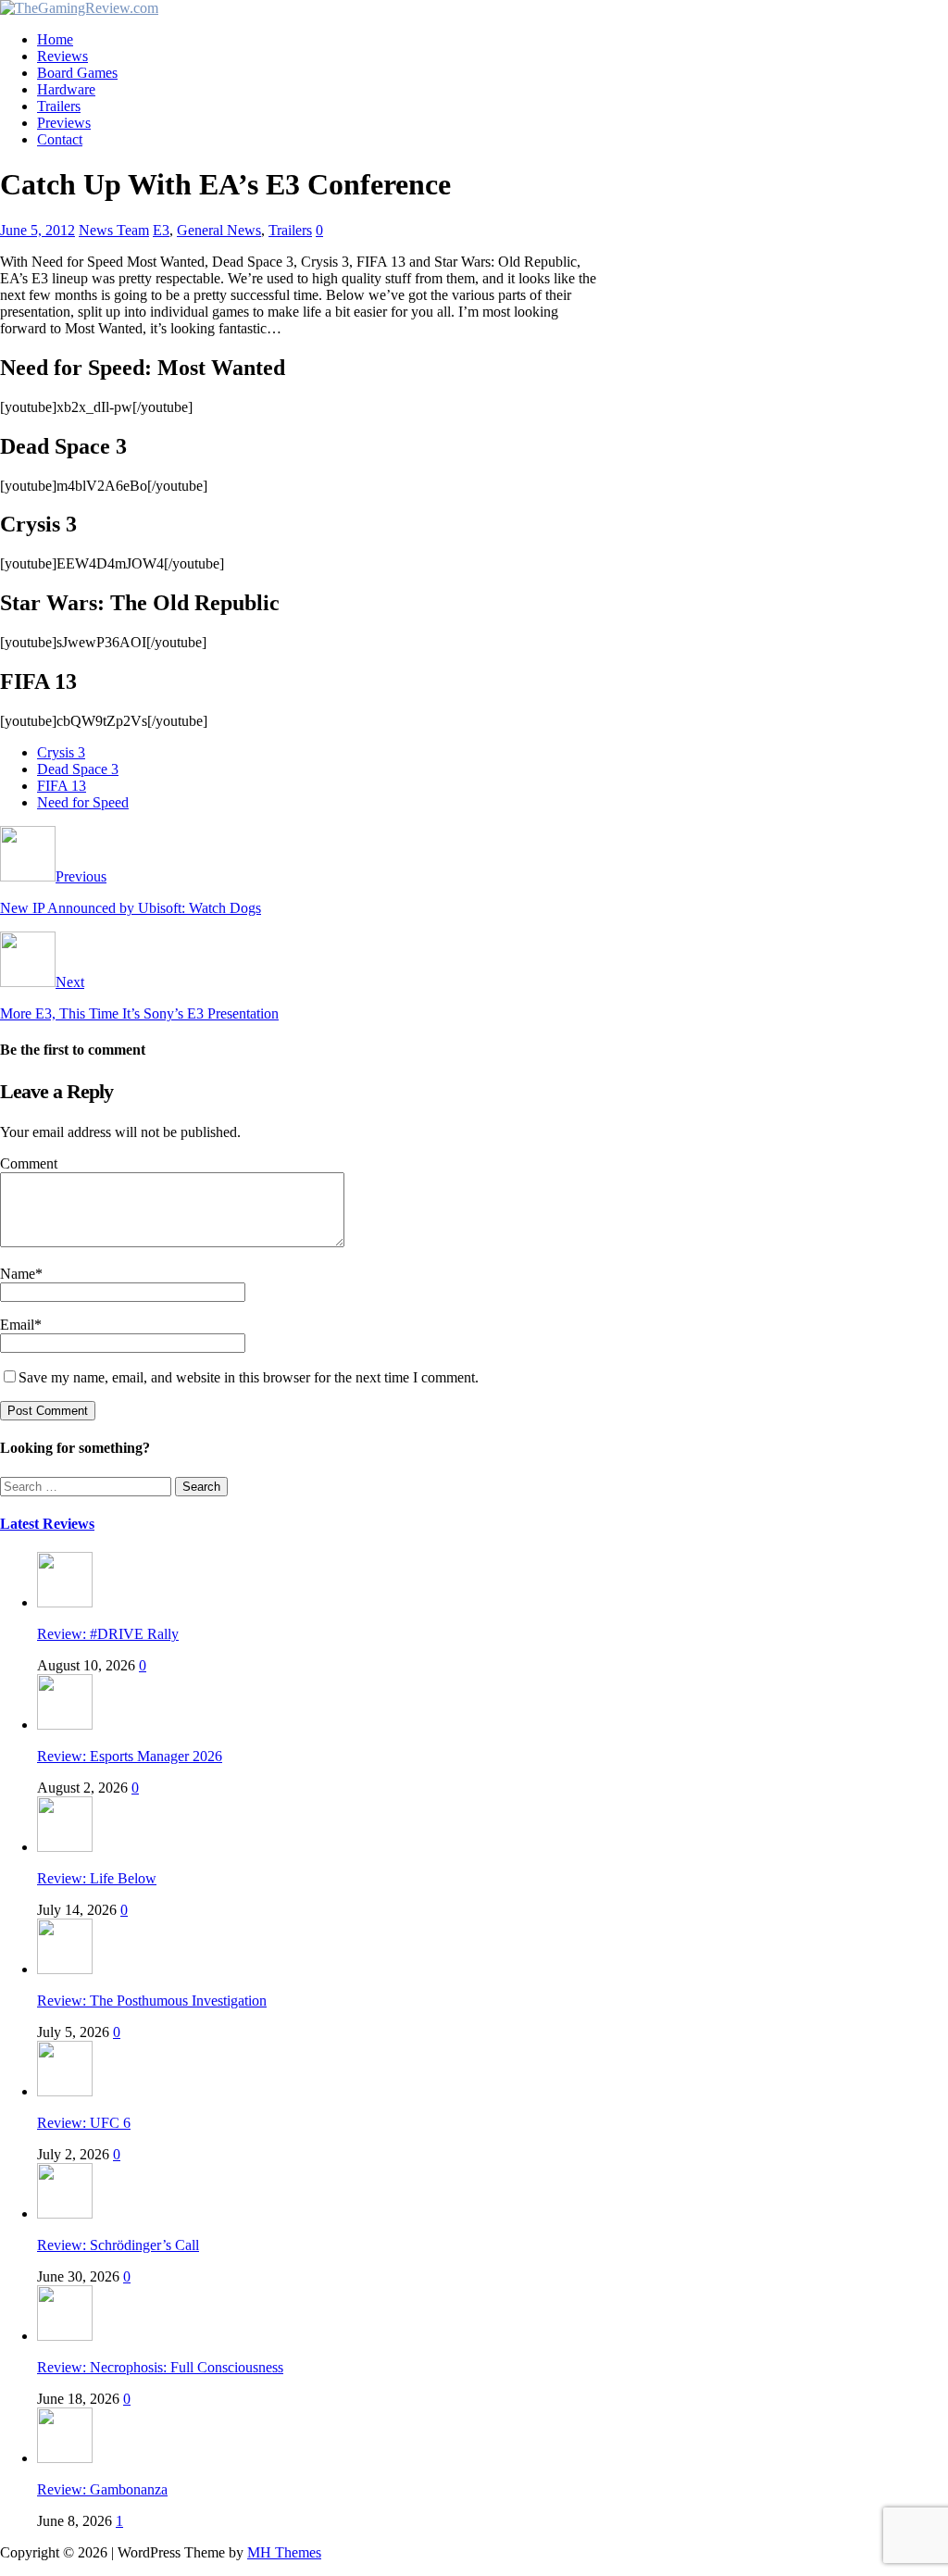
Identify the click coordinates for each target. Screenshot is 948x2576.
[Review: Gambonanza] (65, 2458)
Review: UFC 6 (84, 2123)
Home (55, 39)
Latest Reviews (47, 1524)
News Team (114, 230)
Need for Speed (83, 802)
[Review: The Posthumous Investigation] (65, 1969)
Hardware (66, 89)
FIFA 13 (62, 786)
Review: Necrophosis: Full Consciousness (160, 2367)
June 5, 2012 (37, 230)
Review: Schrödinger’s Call (118, 2245)
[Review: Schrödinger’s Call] (65, 2213)
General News (219, 230)
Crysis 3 (61, 752)
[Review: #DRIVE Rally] (65, 1602)
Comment (29, 1163)
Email (17, 1325)
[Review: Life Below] (65, 1847)
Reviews (62, 56)
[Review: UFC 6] (65, 2091)
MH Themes (284, 2552)
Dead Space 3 (78, 769)
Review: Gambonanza (102, 2489)
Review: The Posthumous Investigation (152, 2001)
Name (18, 1274)
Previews (64, 123)
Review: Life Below (97, 1878)
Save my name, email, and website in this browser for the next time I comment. (249, 1377)
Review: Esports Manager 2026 (130, 1756)
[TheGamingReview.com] (79, 8)
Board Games (77, 73)
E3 (161, 230)
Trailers (59, 106)
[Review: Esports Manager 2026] (65, 1725)
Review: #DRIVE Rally (108, 1634)
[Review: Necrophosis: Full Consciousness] (65, 2336)
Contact (60, 139)
